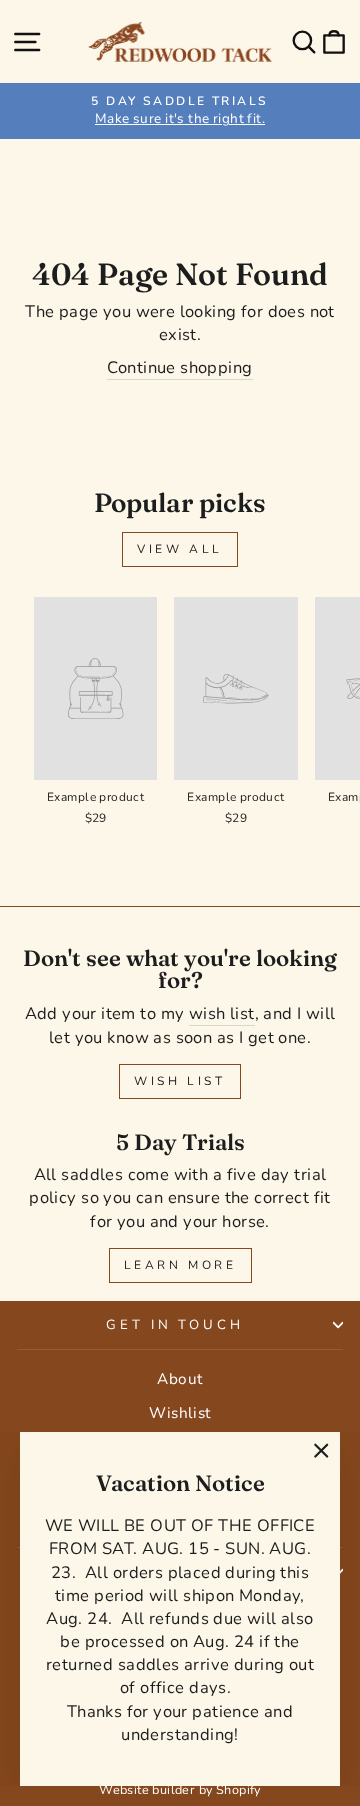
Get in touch (175, 1325)
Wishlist (179, 1413)
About (179, 1379)
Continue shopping (179, 367)
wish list (222, 1013)
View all (180, 549)
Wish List (179, 1081)
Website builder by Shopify (180, 1789)
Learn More (180, 1265)
